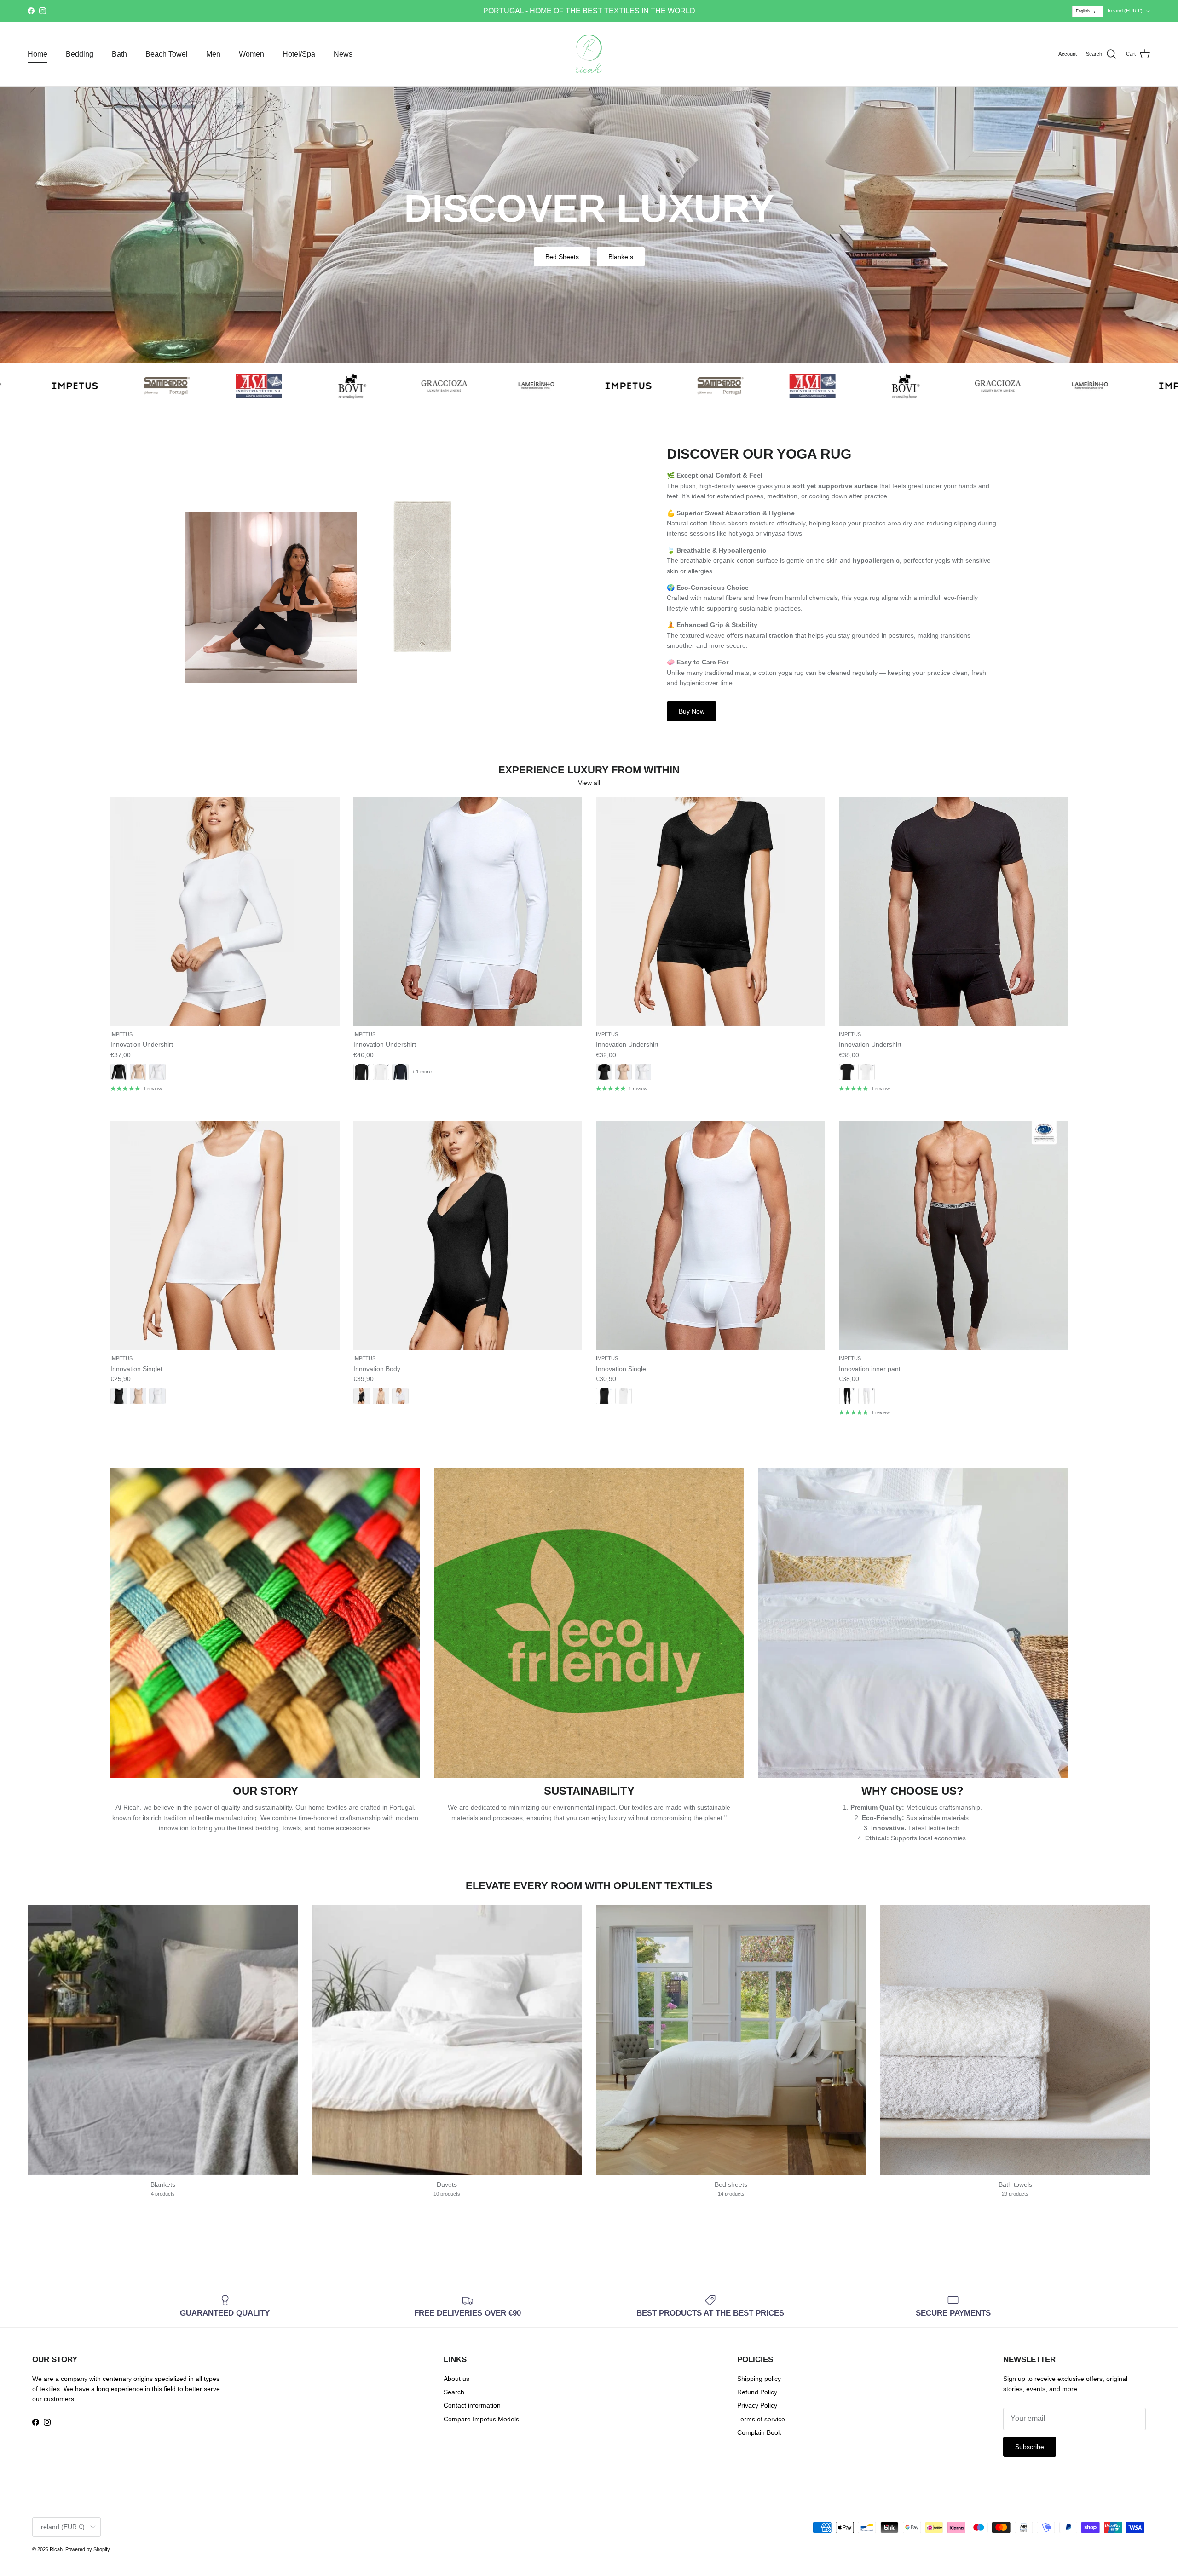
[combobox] (1088, 12)
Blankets (621, 257)
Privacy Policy (757, 2405)
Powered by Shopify (88, 2549)
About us (456, 2379)
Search (454, 2392)
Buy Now (692, 711)
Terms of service (761, 2419)
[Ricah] (589, 54)
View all (589, 783)
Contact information (472, 2405)
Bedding (80, 54)
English (1083, 11)
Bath (119, 54)
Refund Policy (757, 2392)
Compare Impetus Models (481, 2419)
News (343, 54)
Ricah (56, 2549)
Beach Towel (167, 54)
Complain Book (759, 2432)
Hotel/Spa (299, 54)
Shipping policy (759, 2379)
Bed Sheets (562, 257)
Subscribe (1030, 2447)
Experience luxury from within (589, 770)
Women (251, 54)
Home (38, 54)
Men (213, 54)
